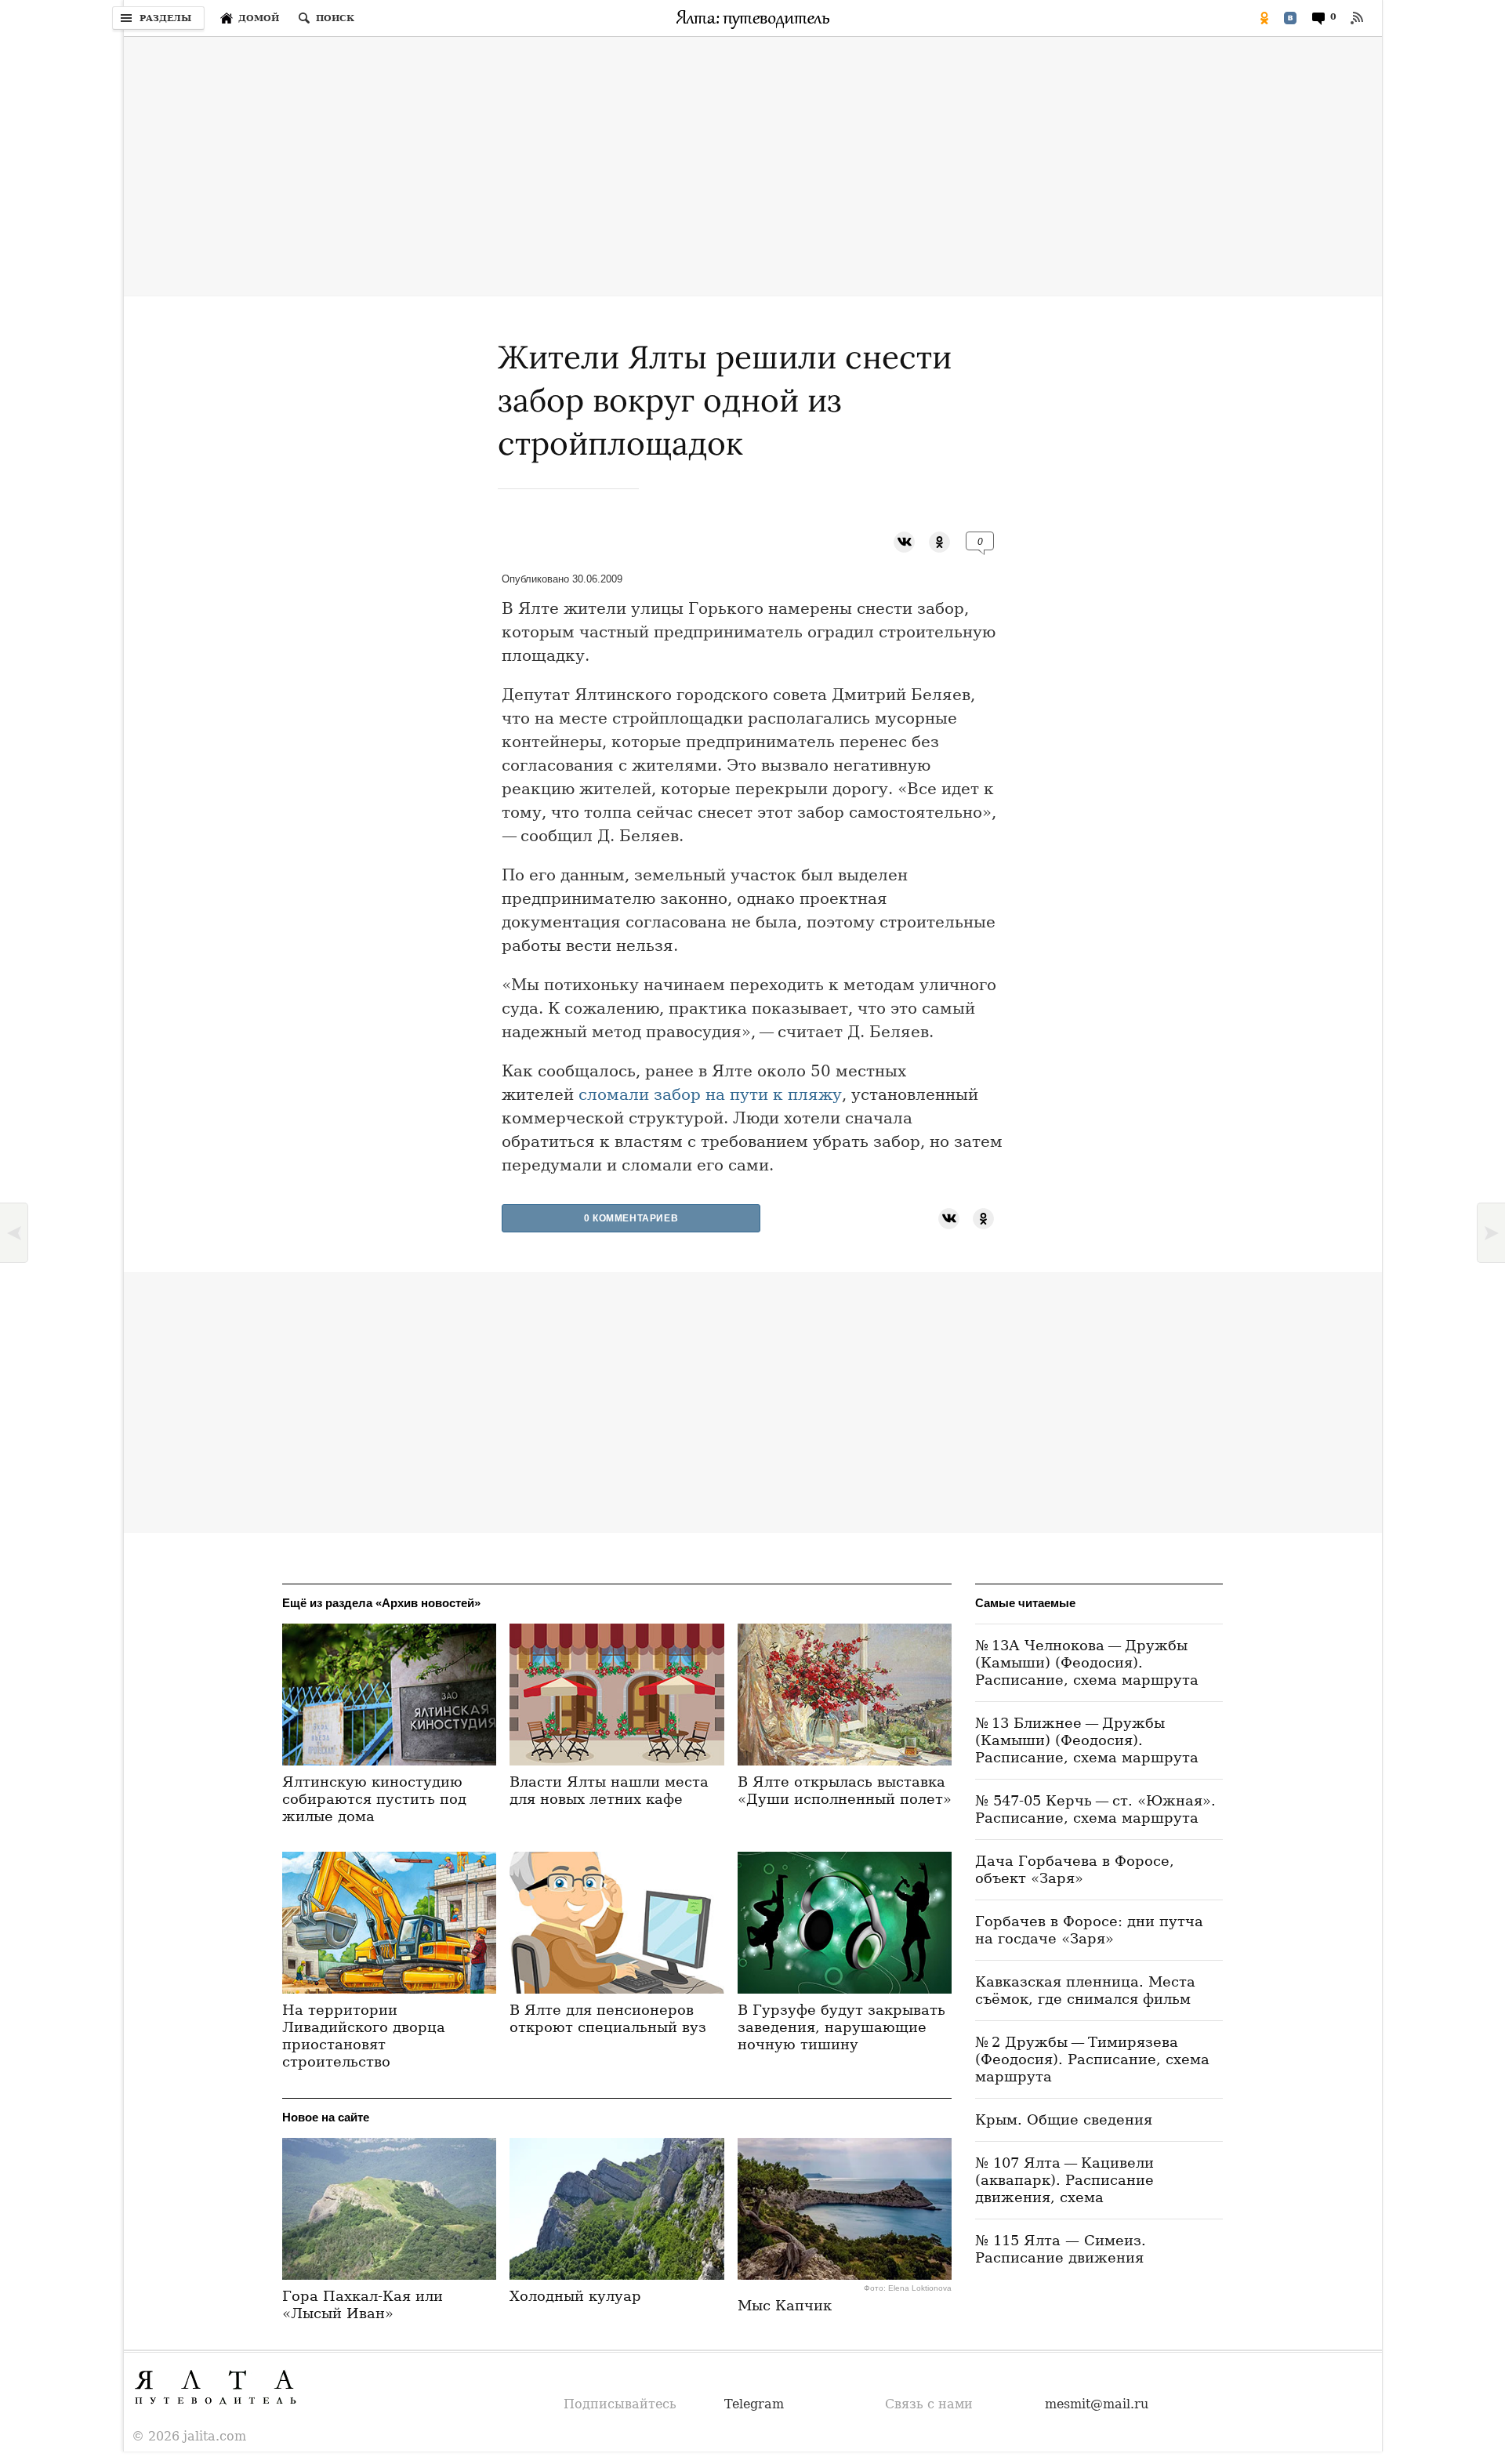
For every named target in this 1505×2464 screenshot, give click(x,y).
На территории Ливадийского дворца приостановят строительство (364, 2036)
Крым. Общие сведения (1064, 2119)
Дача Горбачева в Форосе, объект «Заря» (1075, 1869)
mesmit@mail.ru (1097, 2404)
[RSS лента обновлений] (1357, 18)
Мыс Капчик (785, 2305)
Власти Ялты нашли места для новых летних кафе (609, 1790)
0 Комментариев (631, 1218)
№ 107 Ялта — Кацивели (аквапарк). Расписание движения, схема (1064, 2180)
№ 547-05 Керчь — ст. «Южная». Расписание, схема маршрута (1095, 1809)
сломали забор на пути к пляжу (710, 1094)
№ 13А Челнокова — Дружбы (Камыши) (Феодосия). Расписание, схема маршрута (1087, 1662)
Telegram (754, 2404)
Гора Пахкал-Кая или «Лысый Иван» (363, 2304)
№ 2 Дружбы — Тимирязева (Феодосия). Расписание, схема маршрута (1092, 2059)
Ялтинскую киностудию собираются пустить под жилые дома (374, 1799)
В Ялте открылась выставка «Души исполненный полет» (845, 1790)
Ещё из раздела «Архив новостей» (381, 1603)
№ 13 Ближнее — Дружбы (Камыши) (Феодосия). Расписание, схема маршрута (1087, 1740)
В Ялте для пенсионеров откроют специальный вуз (608, 2018)
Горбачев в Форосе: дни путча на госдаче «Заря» (1089, 1930)
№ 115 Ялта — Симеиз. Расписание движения (1061, 2249)
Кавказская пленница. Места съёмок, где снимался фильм (1085, 1990)
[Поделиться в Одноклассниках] (1264, 18)
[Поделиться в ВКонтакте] (1290, 18)
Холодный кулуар (575, 2296)
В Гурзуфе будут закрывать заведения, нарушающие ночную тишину (841, 2027)
